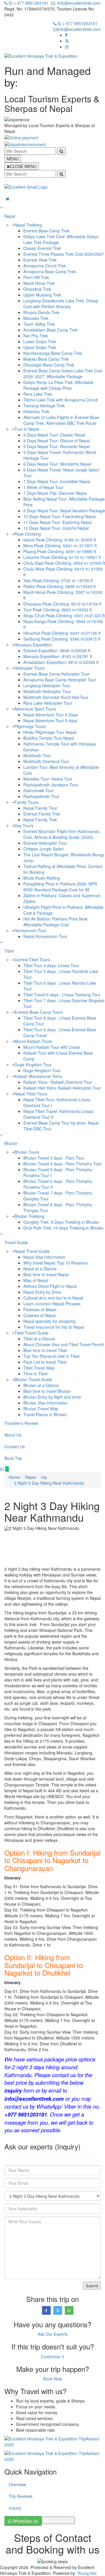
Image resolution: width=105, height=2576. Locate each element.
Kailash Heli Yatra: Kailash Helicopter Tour (62, 1088)
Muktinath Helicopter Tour (47, 691)
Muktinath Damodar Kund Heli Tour (56, 697)
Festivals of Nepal (40, 1309)
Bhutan (11, 1143)
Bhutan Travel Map (41, 1409)
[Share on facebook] (46, 2310)
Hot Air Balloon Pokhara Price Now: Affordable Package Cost (56, 922)
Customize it (52, 2356)
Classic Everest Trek (42, 248)
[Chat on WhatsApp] (7, 1469)
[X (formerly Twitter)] (67, 41)
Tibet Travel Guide (31, 1333)
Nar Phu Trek (36, 336)
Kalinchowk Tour (38, 790)
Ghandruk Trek (37, 289)
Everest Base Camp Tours (38, 1012)
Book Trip (13, 1458)
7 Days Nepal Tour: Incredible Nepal (57, 481)
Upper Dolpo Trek (40, 347)
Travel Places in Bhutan (45, 1414)
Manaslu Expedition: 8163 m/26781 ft (58, 656)
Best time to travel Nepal (46, 1274)
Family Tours (26, 802)
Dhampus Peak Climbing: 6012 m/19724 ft (62, 604)
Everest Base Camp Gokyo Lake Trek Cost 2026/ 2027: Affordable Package (63, 373)
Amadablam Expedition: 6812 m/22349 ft (61, 662)
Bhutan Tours (27, 1152)
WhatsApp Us (25, 2521)
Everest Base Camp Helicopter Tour (56, 674)
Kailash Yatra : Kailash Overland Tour (58, 1082)
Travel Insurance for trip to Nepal (54, 1327)
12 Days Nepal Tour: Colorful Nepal (56, 528)
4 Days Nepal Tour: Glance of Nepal (57, 441)
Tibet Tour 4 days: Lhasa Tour (51, 965)
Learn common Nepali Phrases (52, 1304)
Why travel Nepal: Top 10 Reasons (55, 1263)
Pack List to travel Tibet (45, 1362)
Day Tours (24, 825)
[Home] (52, 199)
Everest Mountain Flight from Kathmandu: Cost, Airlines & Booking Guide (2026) (62, 834)
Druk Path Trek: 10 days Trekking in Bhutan (63, 1228)
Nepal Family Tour (40, 808)
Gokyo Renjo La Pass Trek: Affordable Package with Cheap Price (58, 385)
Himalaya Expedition (33, 645)
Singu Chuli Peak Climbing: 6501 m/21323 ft (64, 615)
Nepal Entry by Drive (42, 1292)
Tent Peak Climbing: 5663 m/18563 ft (58, 610)
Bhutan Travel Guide (33, 1379)
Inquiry (15, 2508)
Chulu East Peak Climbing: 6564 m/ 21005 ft (64, 563)
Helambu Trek (36, 411)
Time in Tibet (35, 1374)
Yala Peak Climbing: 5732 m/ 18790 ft (58, 581)
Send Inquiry (60, 2520)
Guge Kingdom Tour (33, 1065)
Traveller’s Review (21, 1423)
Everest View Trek (40, 260)
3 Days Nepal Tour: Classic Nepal (54, 435)
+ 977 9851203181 (30, 3)
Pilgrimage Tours (30, 726)
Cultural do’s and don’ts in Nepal (53, 1298)
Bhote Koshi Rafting (42, 878)
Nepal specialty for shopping (49, 1321)
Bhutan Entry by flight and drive (52, 1397)
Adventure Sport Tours (35, 709)
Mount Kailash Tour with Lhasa (52, 1047)
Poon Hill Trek (36, 277)
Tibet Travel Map (39, 1368)
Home (14, 1477)
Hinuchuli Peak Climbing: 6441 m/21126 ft (62, 633)
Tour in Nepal (27, 429)
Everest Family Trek (42, 814)
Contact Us (15, 1446)
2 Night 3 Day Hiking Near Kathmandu (49, 1483)
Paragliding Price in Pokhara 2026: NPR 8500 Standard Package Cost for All (60, 887)
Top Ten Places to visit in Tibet (51, 1356)
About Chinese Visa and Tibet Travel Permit (64, 1344)
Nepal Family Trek (40, 820)
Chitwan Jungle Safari (43, 849)
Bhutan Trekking (29, 1216)
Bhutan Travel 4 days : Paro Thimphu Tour (63, 1164)
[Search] (61, 151)
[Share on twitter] (58, 2310)
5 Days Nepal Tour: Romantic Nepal (56, 446)
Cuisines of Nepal (40, 1315)
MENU (13, 159)
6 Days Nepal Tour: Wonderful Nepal (57, 464)
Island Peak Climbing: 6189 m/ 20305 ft (60, 540)
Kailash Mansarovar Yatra (38, 1076)
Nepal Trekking (28, 225)
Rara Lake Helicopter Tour (48, 703)
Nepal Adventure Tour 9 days (50, 720)
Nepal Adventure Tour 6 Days (51, 715)
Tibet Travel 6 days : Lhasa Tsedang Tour (62, 995)
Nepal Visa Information (44, 1257)
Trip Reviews (21, 2496)
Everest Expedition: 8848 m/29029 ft (57, 650)
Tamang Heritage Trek (44, 406)
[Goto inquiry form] (2, 1469)
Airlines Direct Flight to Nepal (50, 1286)
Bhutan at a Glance (41, 1385)
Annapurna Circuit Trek (45, 266)
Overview (17, 2484)
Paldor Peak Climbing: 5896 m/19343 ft (60, 586)
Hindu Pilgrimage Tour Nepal (50, 732)
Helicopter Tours (29, 668)
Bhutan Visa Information (45, 1403)
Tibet (9, 951)
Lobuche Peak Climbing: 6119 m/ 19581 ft (62, 557)
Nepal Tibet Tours (31, 1094)
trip (44, 1477)
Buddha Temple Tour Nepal (49, 738)
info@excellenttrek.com (79, 3)
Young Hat (87, 2573)
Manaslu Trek (36, 318)
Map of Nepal (36, 1280)
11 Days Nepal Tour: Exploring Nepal (57, 522)
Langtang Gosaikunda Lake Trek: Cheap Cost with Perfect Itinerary (61, 304)
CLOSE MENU (23, 166)
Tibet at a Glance (39, 1339)
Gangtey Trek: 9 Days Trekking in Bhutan (61, 1222)
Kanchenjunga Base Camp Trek (53, 353)
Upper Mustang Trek (42, 295)
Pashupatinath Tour (41, 796)
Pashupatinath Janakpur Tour (51, 785)
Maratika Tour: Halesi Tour (48, 779)
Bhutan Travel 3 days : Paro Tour (54, 1158)
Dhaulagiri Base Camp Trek (49, 365)
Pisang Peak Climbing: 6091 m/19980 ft (60, 551)
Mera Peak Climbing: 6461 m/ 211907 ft (60, 546)
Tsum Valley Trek (39, 324)
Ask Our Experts (53, 2334)
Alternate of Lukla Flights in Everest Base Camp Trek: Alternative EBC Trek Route (61, 420)
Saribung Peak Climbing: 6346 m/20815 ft (62, 639)
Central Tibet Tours (32, 960)
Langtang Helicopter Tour (47, 685)
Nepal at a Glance (40, 1269)
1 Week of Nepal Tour (43, 487)
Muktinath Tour (37, 755)
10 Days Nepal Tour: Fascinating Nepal (60, 516)
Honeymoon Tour (30, 930)
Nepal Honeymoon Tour (45, 936)
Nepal (10, 216)
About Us (13, 1435)
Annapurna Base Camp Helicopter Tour (60, 680)
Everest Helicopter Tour (45, 843)
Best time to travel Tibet (45, 1350)
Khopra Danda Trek (41, 312)
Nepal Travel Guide (32, 1251)
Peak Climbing (28, 534)
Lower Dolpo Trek (40, 341)
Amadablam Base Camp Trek (50, 330)
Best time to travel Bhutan (47, 1391)
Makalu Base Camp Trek (46, 359)
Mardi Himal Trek (39, 283)
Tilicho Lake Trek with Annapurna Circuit (61, 400)
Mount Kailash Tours (33, 1041)
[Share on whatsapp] (69, 2310)
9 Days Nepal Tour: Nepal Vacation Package (64, 511)
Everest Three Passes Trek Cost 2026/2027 (64, 254)
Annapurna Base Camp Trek (50, 271)
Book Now (52, 2379)
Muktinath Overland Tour (46, 761)
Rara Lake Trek (38, 394)
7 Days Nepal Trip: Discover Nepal (55, 493)
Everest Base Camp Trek (46, 231)
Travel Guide (16, 1242)
